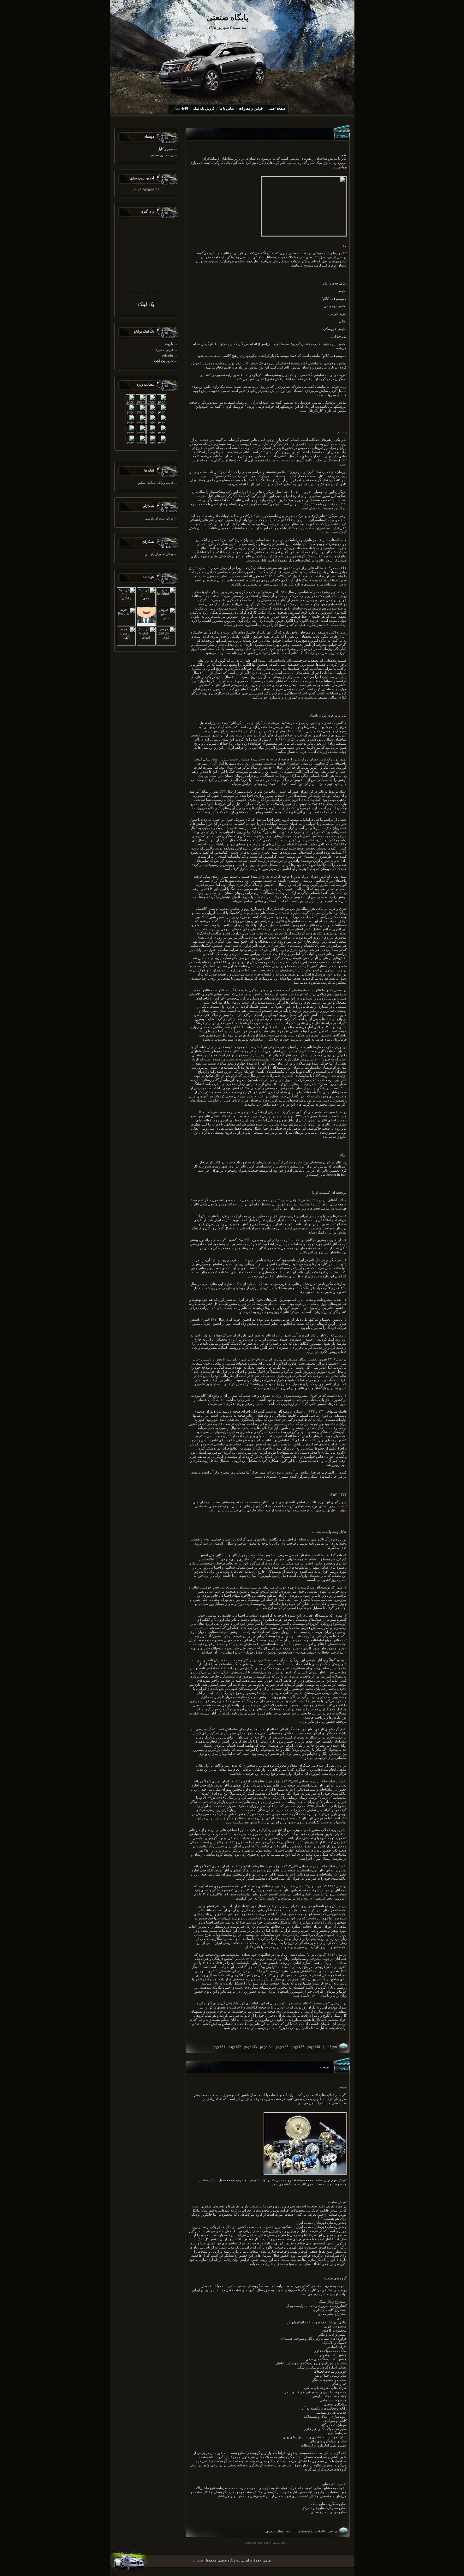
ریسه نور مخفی (162, 155)
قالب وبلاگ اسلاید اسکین (155, 483)
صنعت (325, 2067)
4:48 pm (182, 108)
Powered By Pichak (146, 292)
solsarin (167, 355)
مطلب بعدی (275, 2531)
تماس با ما (227, 108)
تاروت (169, 344)
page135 (282, 2047)
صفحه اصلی (277, 108)
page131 (219, 2047)
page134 (266, 2047)
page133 (251, 2047)
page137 (298, 2047)
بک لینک (146, 304)
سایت (320, 828)
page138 (314, 2047)
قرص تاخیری (164, 350)
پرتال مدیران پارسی (159, 518)
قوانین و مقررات (251, 108)
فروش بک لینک (204, 108)
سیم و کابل (165, 149)
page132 (235, 2047)
